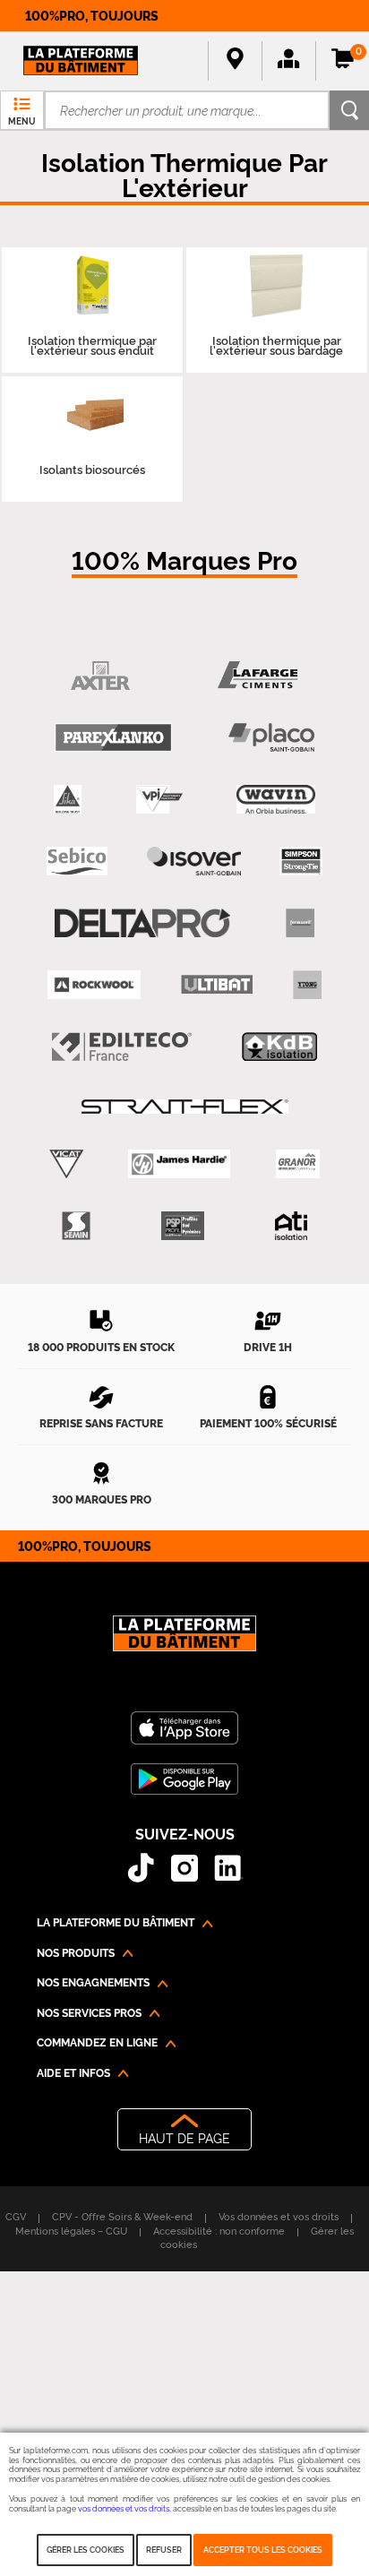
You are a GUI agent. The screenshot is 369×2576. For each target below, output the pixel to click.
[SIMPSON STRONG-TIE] (301, 862)
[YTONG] (307, 985)
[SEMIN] (76, 1226)
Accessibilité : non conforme (219, 2230)
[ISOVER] (194, 862)
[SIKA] (68, 800)
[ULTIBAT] (217, 985)
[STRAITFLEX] (185, 1106)
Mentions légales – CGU (71, 2230)
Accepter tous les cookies (263, 2549)
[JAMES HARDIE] (179, 1164)
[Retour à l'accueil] (184, 1643)
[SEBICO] (77, 862)
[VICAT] (66, 1164)
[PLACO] (271, 738)
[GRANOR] (298, 1164)
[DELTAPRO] (142, 923)
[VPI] (159, 800)
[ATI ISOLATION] (291, 1226)
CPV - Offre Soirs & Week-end (122, 2216)
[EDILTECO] (122, 1047)
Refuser (164, 2549)
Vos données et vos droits (279, 2216)
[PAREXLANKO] (113, 738)
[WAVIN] (276, 800)
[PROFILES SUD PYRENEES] (183, 1226)
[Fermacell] (300, 923)
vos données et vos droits (124, 2508)
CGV (16, 2216)
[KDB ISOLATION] (279, 1047)
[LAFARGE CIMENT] (258, 676)
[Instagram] (185, 1868)
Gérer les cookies (86, 2549)
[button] (288, 61)
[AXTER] (100, 676)
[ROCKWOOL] (94, 985)
